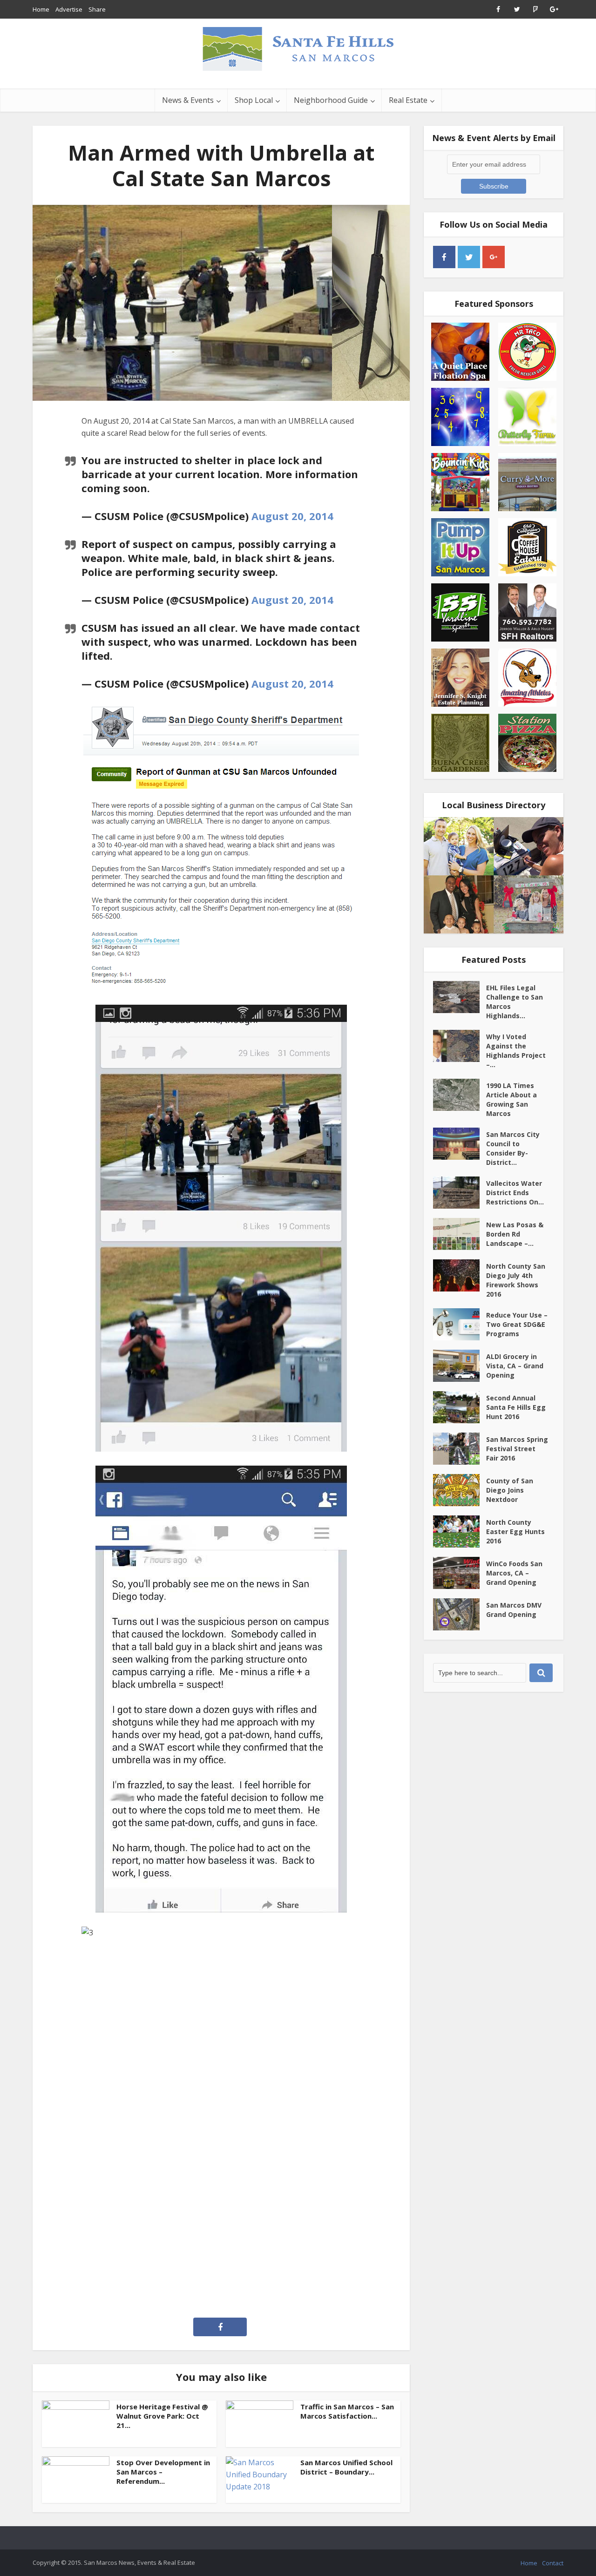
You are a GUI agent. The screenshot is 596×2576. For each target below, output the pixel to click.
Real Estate (408, 100)
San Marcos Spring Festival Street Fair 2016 (517, 1449)
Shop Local (254, 100)
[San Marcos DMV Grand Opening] (460, 1614)
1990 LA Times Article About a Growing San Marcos (511, 1099)
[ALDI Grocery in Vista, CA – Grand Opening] (460, 1366)
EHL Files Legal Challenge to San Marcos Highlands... (515, 1002)
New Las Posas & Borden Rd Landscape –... (515, 1234)
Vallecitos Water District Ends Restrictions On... (515, 1193)
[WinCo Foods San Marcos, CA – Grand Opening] (460, 1573)
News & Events (188, 100)
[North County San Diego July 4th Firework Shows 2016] (460, 1275)
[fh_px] (518, 257)
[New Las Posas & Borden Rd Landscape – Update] (460, 1234)
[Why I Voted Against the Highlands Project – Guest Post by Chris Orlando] (460, 1046)
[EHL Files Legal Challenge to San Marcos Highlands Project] (460, 997)
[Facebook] (444, 257)
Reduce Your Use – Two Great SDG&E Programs (517, 1324)
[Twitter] (469, 257)
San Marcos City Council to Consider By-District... (513, 1148)
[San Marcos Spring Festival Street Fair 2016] (460, 1449)
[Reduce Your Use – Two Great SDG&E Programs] (460, 1324)
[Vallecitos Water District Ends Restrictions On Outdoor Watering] (460, 1193)
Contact (553, 2563)
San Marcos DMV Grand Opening (514, 1610)
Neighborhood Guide (331, 100)
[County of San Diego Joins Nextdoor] (460, 1490)
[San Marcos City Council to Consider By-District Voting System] (460, 1144)
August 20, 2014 (292, 516)
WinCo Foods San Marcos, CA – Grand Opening (514, 1573)
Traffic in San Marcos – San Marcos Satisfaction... (347, 2411)
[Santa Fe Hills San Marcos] (298, 48)
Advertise (69, 9)
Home (41, 9)
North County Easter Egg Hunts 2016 (515, 1531)
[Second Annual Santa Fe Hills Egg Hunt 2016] (460, 1407)
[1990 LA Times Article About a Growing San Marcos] (460, 1095)
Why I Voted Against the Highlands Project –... (516, 1051)
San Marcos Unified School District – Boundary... (346, 2467)
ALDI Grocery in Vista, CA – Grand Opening (515, 1366)
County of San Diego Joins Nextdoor (510, 1490)
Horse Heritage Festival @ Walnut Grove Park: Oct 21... (162, 2416)
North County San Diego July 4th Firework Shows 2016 (516, 1280)
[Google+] (494, 257)
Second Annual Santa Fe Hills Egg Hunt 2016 (516, 1407)
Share (97, 9)
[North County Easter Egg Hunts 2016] (460, 1531)
